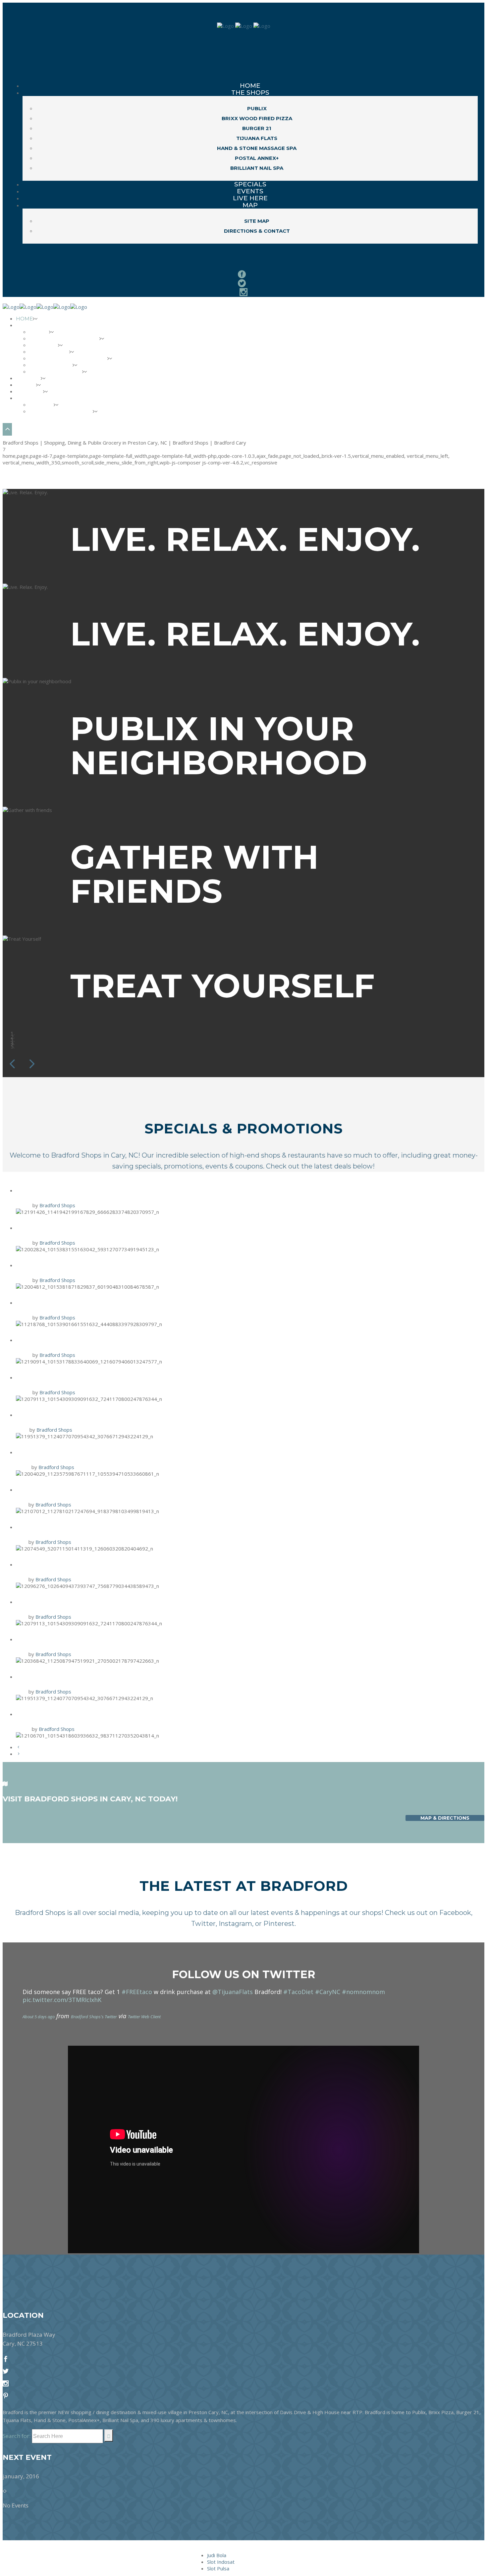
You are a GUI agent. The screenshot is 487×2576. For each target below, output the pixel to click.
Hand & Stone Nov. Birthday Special (93, 1414)
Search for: (17, 2436)
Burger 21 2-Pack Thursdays (76, 1227)
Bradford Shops (57, 1205)
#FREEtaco (137, 1992)
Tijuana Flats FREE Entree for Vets (92, 1339)
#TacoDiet (298, 1992)
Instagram (235, 1924)
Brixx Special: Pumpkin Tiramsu (83, 1714)
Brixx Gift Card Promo (65, 1302)
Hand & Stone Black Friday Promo (90, 1190)
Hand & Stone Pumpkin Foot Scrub (91, 1452)
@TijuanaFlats (233, 1992)
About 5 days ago (39, 2017)
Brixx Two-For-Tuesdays (68, 1377)
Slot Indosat (221, 2562)
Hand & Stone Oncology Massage (88, 1489)
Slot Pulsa (218, 2568)
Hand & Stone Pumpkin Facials (82, 1639)
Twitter (203, 1924)
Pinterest (279, 1924)
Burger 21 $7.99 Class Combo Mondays (96, 1265)
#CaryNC (328, 1992)
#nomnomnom (363, 1992)
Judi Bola (217, 2555)
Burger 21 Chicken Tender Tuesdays (93, 1564)
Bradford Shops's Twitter (94, 2017)
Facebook (455, 1913)
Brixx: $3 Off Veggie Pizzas (72, 1527)
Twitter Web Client (144, 2017)
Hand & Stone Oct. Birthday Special (93, 1676)
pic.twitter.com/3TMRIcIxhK (62, 2000)
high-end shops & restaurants (277, 1155)
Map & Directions (445, 1818)
